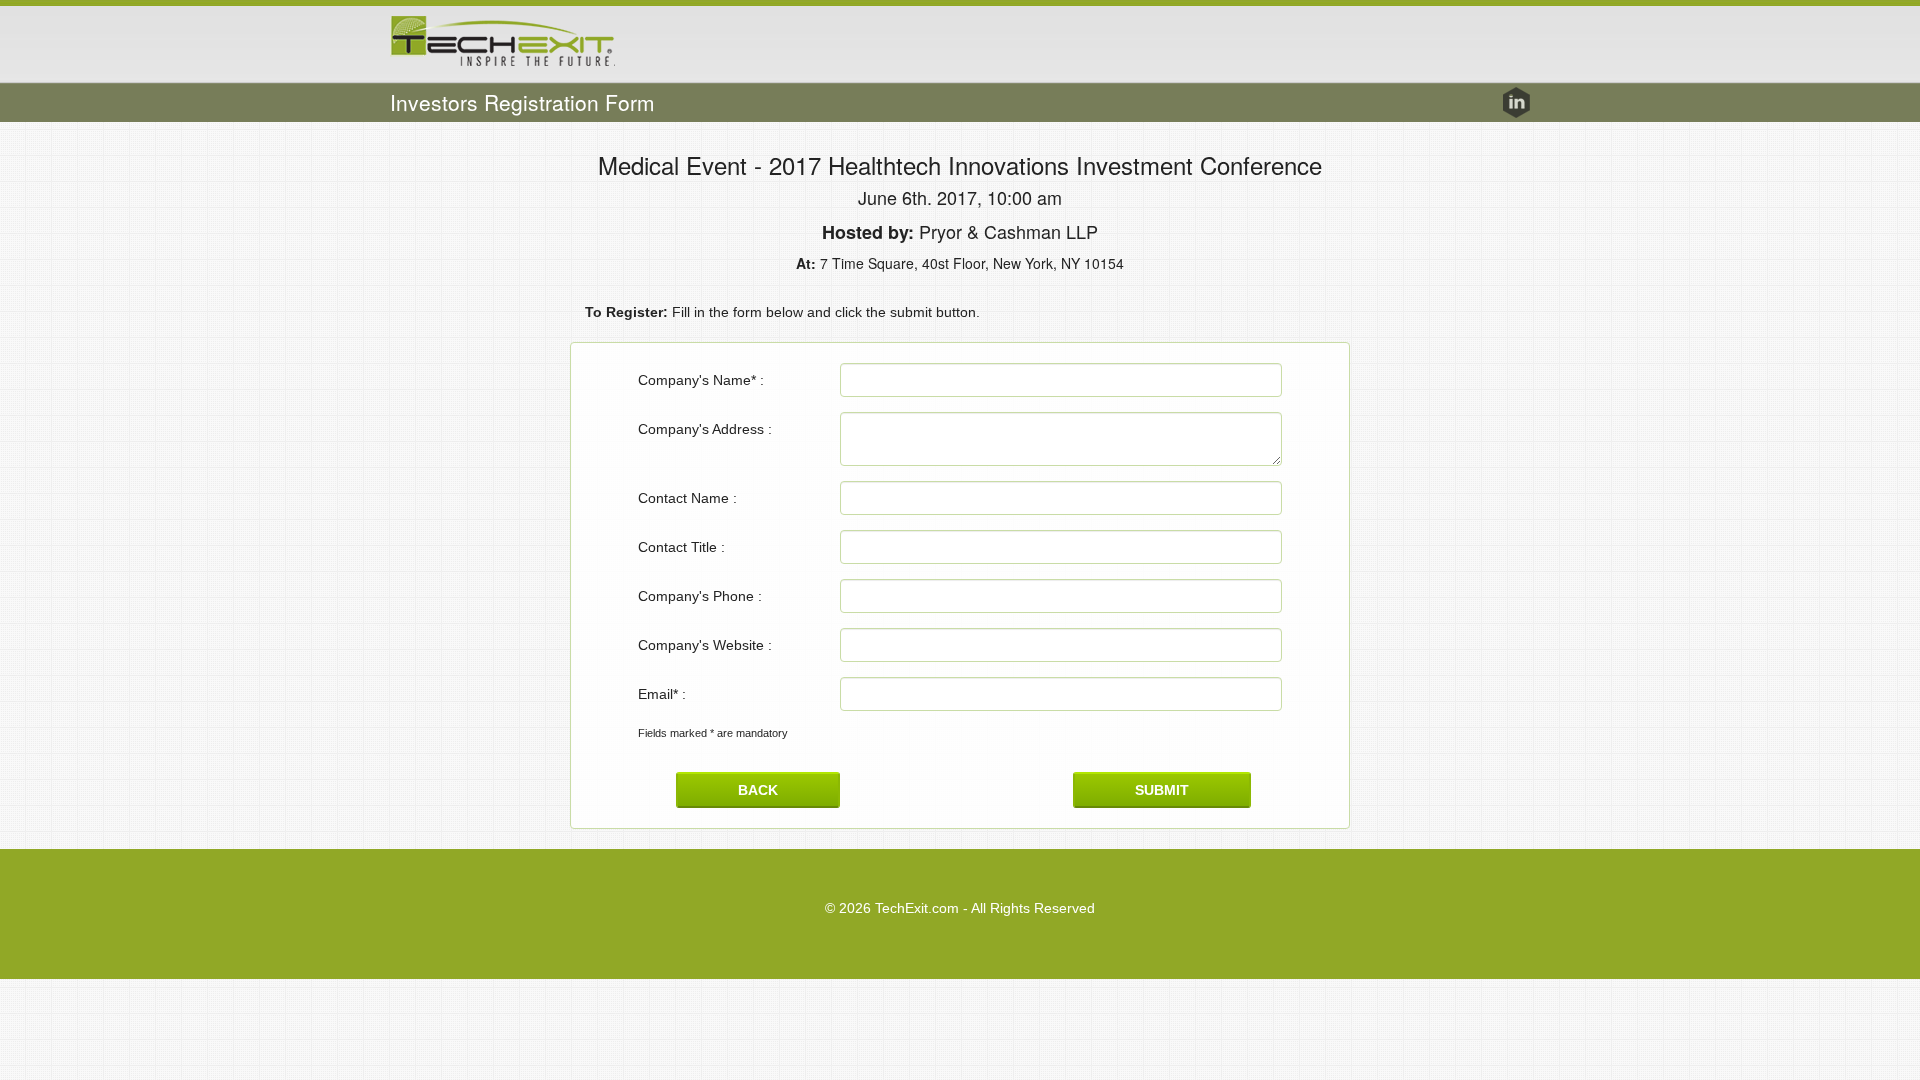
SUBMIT (1162, 790)
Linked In (1516, 102)
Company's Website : (705, 645)
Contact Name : (687, 498)
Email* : (662, 694)
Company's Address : (705, 429)
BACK (758, 790)
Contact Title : (681, 547)
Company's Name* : (701, 380)
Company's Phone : (700, 596)
